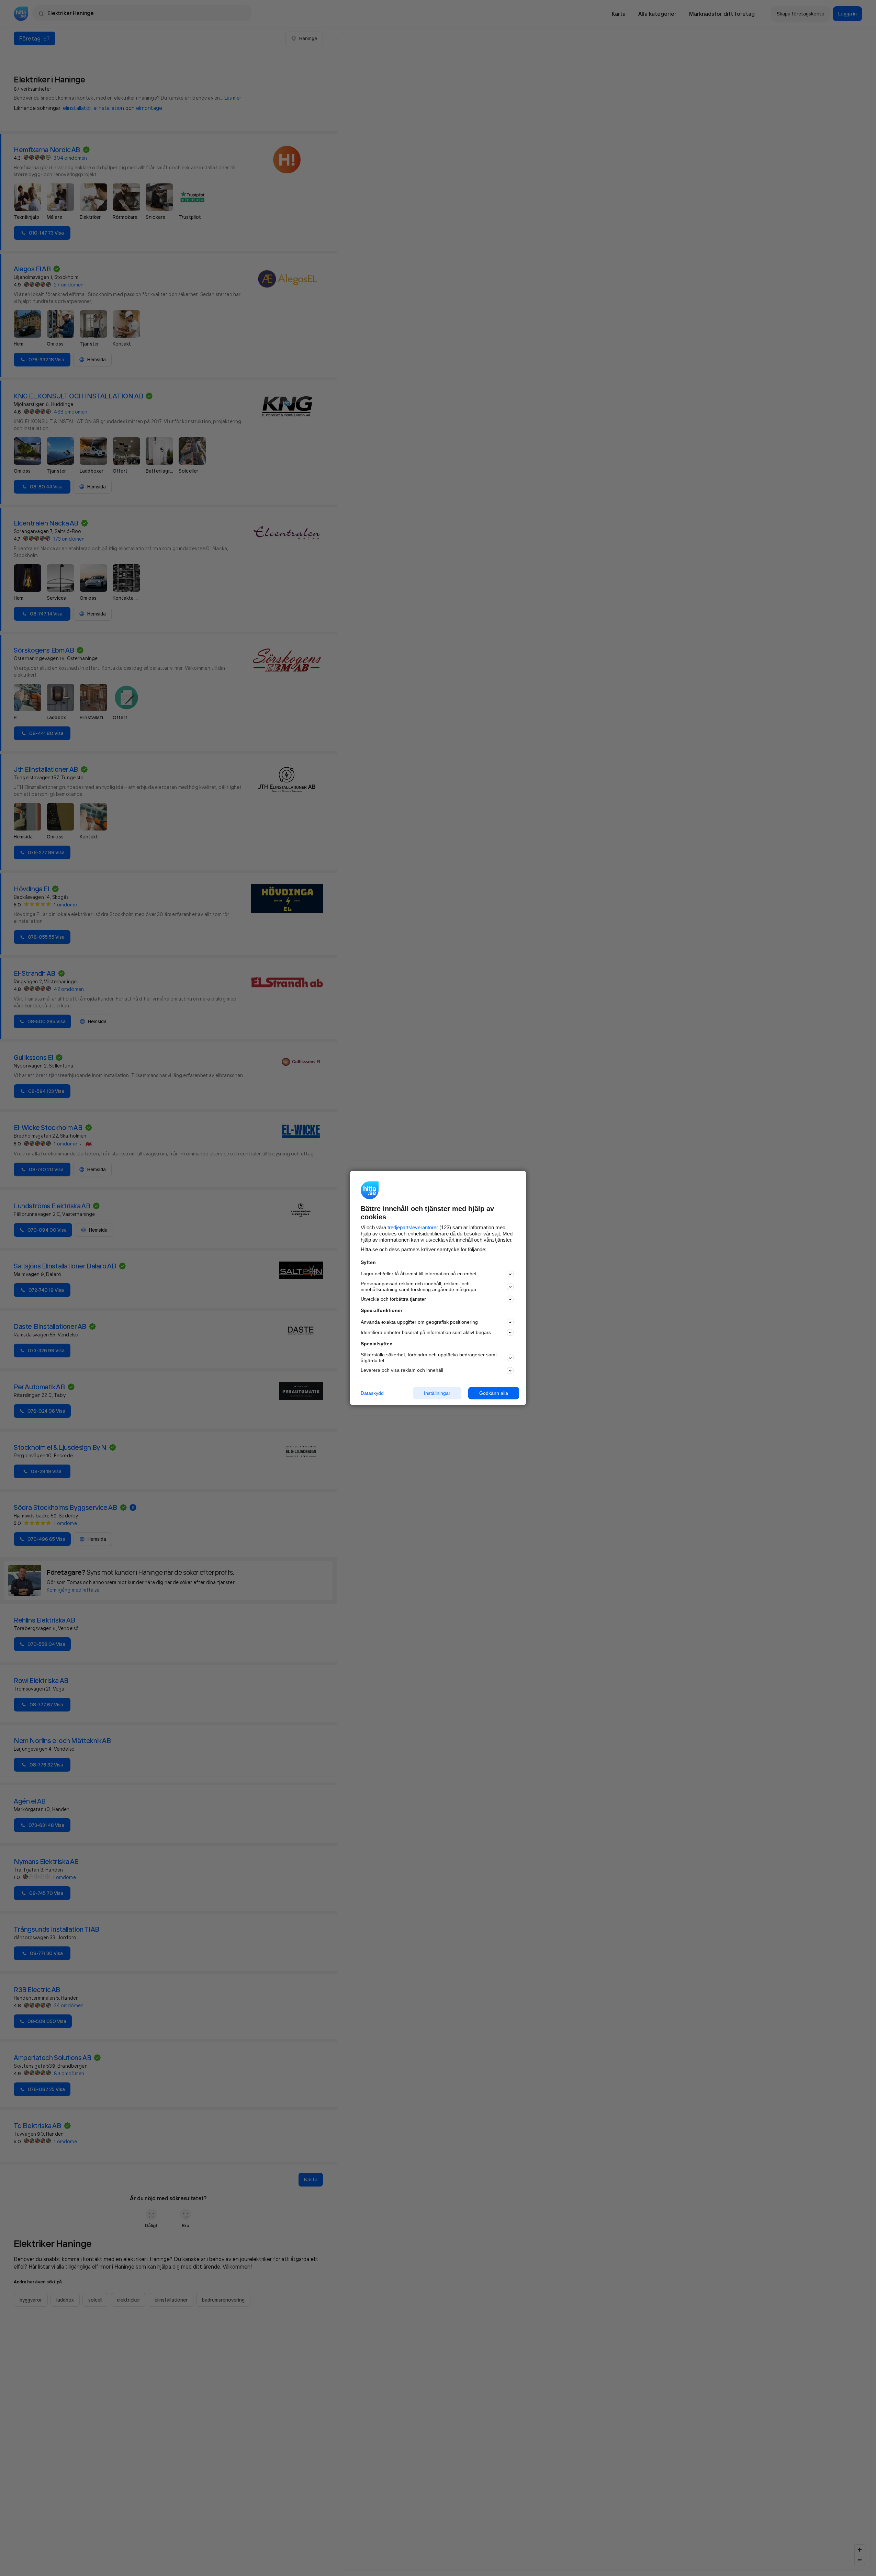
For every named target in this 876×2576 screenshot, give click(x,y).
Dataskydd (372, 1393)
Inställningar (437, 1393)
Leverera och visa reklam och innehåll (402, 1370)
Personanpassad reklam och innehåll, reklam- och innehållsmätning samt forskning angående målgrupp (418, 1286)
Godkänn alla (494, 1393)
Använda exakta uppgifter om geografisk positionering (419, 1322)
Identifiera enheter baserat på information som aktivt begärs (426, 1332)
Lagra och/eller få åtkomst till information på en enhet (419, 1274)
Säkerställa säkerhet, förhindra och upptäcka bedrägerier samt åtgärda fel (429, 1358)
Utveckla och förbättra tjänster (393, 1299)
